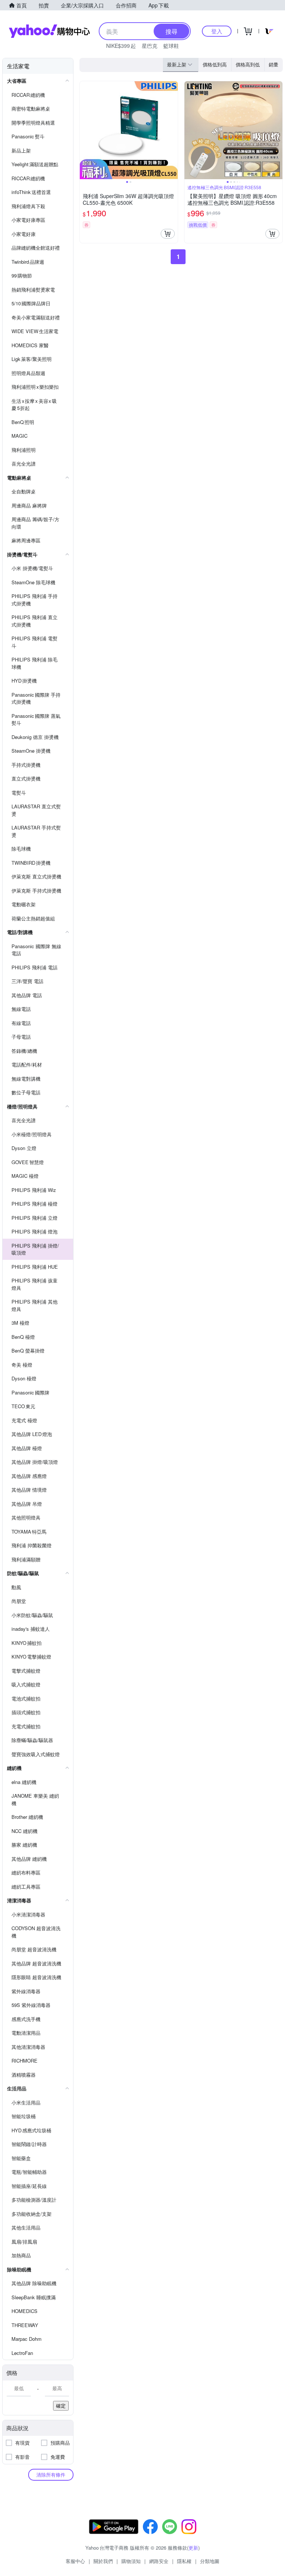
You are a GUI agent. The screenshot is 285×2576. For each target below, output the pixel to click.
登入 (217, 31)
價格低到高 (215, 64)
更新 (193, 2548)
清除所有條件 (51, 2475)
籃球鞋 (171, 46)
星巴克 (150, 46)
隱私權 (184, 2561)
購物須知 (131, 2561)
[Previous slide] (85, 130)
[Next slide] (173, 130)
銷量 (273, 64)
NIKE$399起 (121, 46)
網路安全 (159, 2561)
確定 (61, 2406)
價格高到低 (248, 64)
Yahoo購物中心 (49, 31)
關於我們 (103, 2561)
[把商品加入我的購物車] (168, 234)
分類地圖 (210, 2561)
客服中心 (75, 2561)
